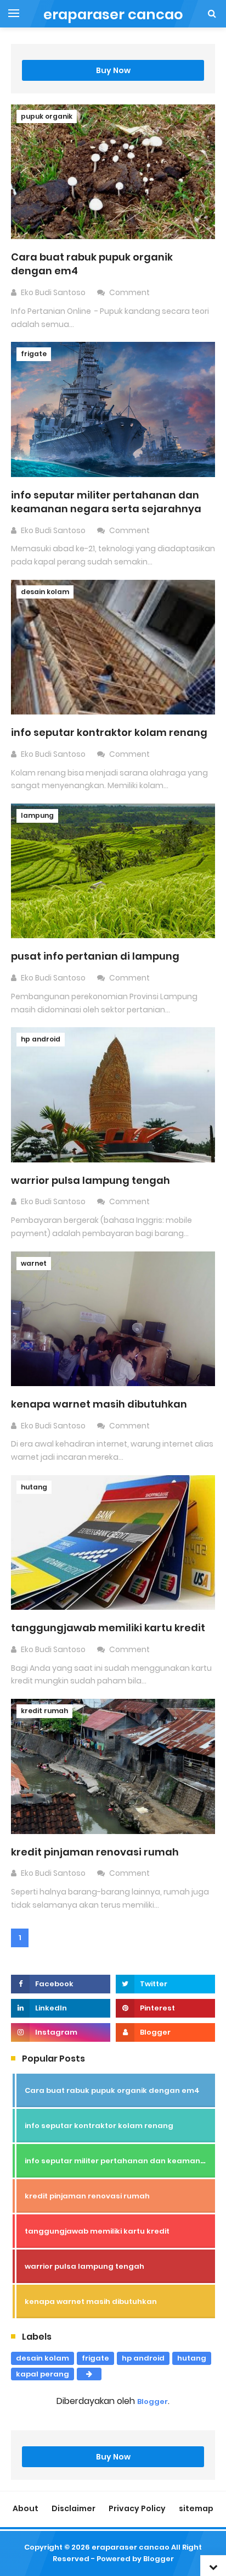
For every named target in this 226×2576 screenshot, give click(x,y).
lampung (37, 815)
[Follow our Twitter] (165, 1984)
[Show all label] (89, 2374)
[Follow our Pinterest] (165, 2008)
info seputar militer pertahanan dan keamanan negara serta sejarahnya (106, 502)
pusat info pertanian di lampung (95, 956)
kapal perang (43, 2374)
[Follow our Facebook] (61, 1984)
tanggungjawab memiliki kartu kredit (108, 1628)
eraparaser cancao (131, 2547)
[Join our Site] (165, 2032)
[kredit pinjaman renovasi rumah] (113, 1766)
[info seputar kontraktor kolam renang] (113, 647)
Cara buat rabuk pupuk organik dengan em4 (112, 2090)
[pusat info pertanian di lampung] (113, 870)
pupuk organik (47, 116)
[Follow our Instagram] (61, 2032)
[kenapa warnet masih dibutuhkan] (113, 1318)
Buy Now (113, 70)
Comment (130, 292)
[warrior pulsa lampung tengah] (113, 1094)
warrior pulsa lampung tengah (91, 1180)
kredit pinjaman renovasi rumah (95, 1852)
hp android (41, 1039)
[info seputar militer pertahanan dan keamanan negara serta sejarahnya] (113, 409)
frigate (34, 354)
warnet (34, 1263)
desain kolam (45, 592)
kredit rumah (44, 1711)
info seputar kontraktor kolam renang (109, 732)
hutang (34, 1487)
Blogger (152, 2402)
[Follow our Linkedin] (61, 2008)
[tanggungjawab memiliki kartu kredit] (113, 1542)
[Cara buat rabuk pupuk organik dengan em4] (113, 171)
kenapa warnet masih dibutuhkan (99, 1404)
